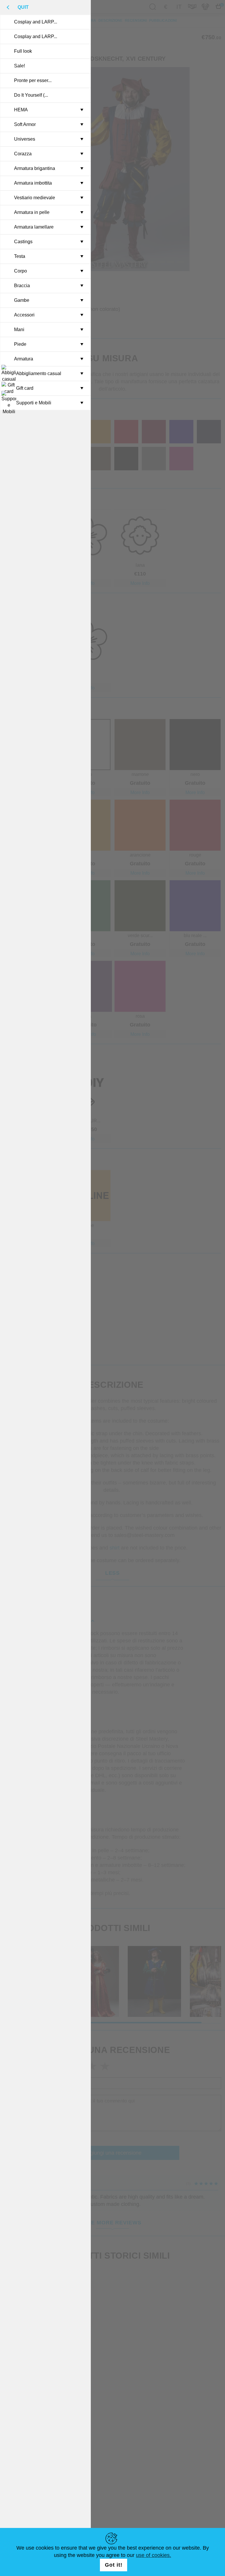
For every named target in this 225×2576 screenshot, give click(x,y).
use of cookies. (154, 2555)
